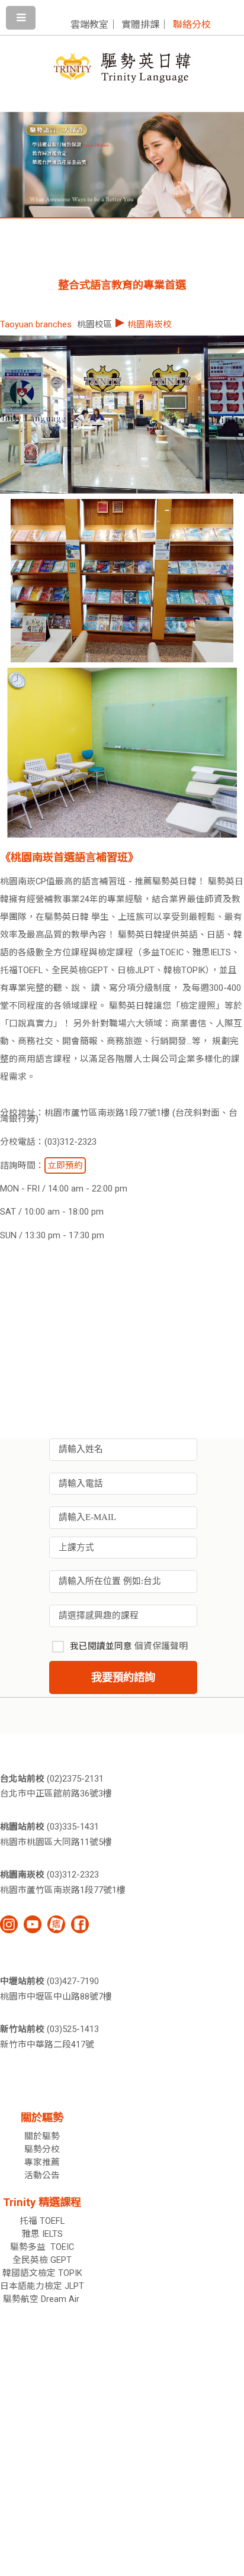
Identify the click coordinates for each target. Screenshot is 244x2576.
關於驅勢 (42, 2136)
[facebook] (80, 1924)
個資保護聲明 (161, 1646)
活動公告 (42, 2175)
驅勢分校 (42, 2149)
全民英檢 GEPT (42, 2260)
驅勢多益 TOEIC (42, 2247)
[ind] (9, 1924)
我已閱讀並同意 (129, 1646)
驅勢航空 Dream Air (42, 2299)
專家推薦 (42, 2162)
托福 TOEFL (42, 2221)
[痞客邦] (56, 1924)
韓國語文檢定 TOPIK (42, 2273)
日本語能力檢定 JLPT (42, 2286)
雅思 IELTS (42, 2234)
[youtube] (33, 1924)
